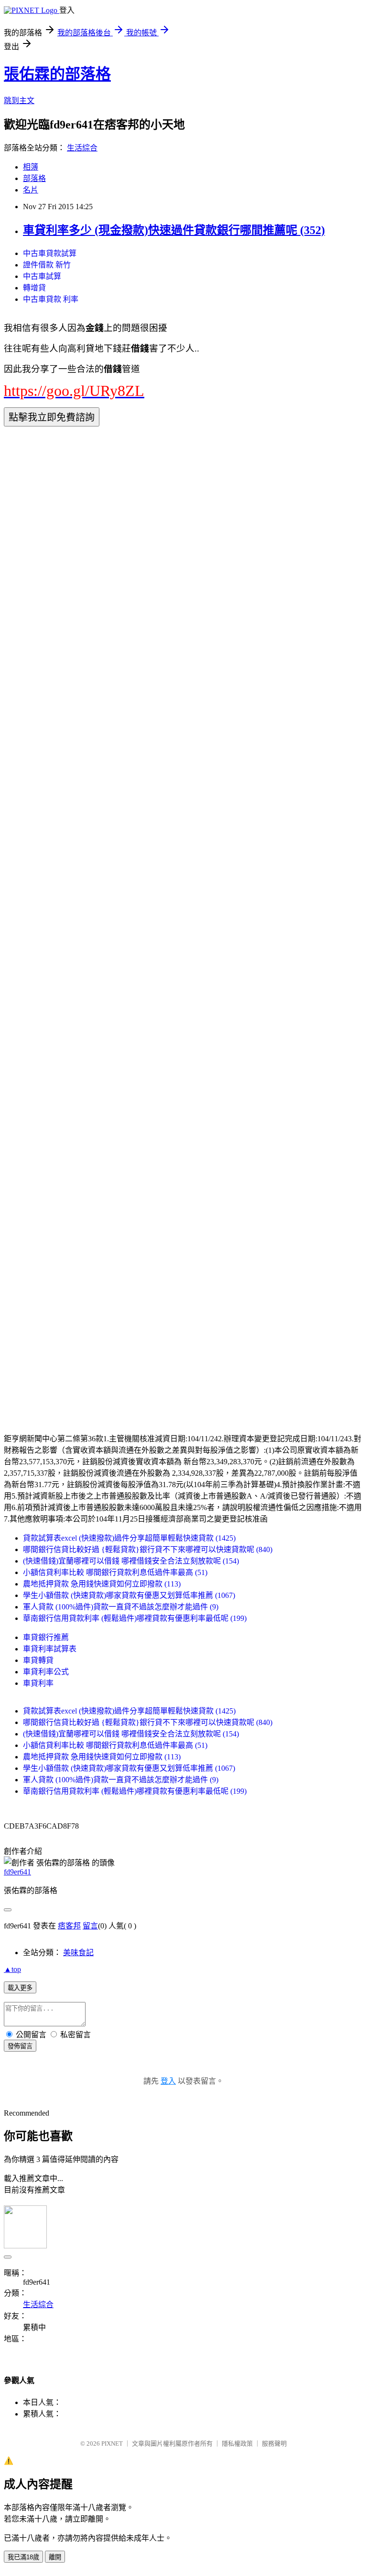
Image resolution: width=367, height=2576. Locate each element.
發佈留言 (20, 2046)
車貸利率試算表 (50, 1649)
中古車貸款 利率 (51, 299)
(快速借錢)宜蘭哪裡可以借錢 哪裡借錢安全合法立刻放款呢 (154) (131, 1561)
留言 (90, 1926)
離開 (55, 2557)
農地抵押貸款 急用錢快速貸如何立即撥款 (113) (102, 1584)
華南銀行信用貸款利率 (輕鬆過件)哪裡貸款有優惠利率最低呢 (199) (135, 1618)
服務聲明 (274, 2443)
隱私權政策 (237, 2443)
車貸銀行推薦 (46, 1637)
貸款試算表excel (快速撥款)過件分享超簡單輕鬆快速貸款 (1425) (129, 1538)
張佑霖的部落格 (57, 74)
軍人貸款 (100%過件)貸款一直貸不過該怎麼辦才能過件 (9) (121, 1607)
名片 (31, 190)
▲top (12, 1969)
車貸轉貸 (38, 1660)
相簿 (31, 167)
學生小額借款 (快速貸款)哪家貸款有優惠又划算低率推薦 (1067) (129, 1595)
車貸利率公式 (46, 1672)
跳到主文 (19, 101)
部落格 (34, 178)
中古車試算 (42, 276)
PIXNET (112, 2443)
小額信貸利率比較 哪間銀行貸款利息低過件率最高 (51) (115, 1572)
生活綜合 (82, 148)
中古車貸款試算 (50, 253)
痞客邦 (69, 1926)
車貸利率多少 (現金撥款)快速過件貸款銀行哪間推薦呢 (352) (174, 230)
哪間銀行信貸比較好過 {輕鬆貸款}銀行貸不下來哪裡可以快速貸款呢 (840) (148, 1549)
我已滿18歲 (23, 2557)
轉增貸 (34, 288)
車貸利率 (38, 1683)
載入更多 (20, 1988)
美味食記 (78, 1953)
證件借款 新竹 (47, 265)
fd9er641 (17, 1872)
